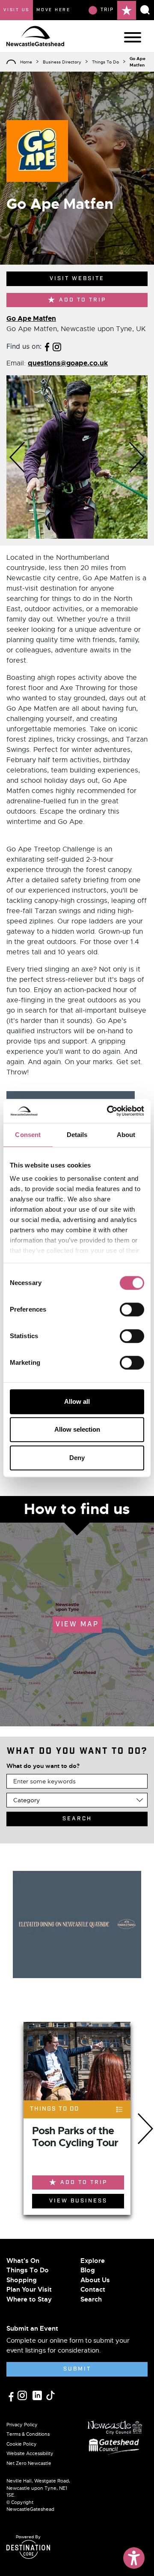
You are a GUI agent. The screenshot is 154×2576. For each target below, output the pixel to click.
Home (26, 62)
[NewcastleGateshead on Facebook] (12, 2396)
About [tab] (126, 1135)
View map (77, 1624)
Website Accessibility (30, 2453)
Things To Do (105, 62)
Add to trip (83, 300)
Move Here (53, 10)
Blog (88, 2270)
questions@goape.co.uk (68, 363)
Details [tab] (77, 1135)
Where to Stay (29, 2299)
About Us (95, 2280)
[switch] (132, 1309)
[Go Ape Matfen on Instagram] (57, 346)
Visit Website (77, 279)
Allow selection (77, 1429)
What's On (23, 2261)
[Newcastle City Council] (115, 2425)
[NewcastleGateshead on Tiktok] (50, 2395)
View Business (78, 2201)
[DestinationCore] (28, 2549)
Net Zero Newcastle (29, 2463)
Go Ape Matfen (31, 318)
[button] (17, 457)
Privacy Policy (22, 2425)
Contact (93, 2289)
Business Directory (62, 62)
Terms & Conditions (28, 2434)
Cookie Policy (22, 2444)
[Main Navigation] (133, 37)
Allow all (77, 1401)
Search (91, 2299)
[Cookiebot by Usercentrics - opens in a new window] (109, 1111)
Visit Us (16, 10)
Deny (77, 1458)
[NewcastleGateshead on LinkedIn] (38, 2395)
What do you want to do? (43, 1766)
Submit (77, 2369)
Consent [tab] (28, 1135)
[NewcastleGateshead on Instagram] (23, 2395)
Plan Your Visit (29, 2289)
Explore (93, 2261)
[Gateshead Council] (115, 2446)
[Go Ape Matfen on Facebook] (47, 346)
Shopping (22, 2280)
